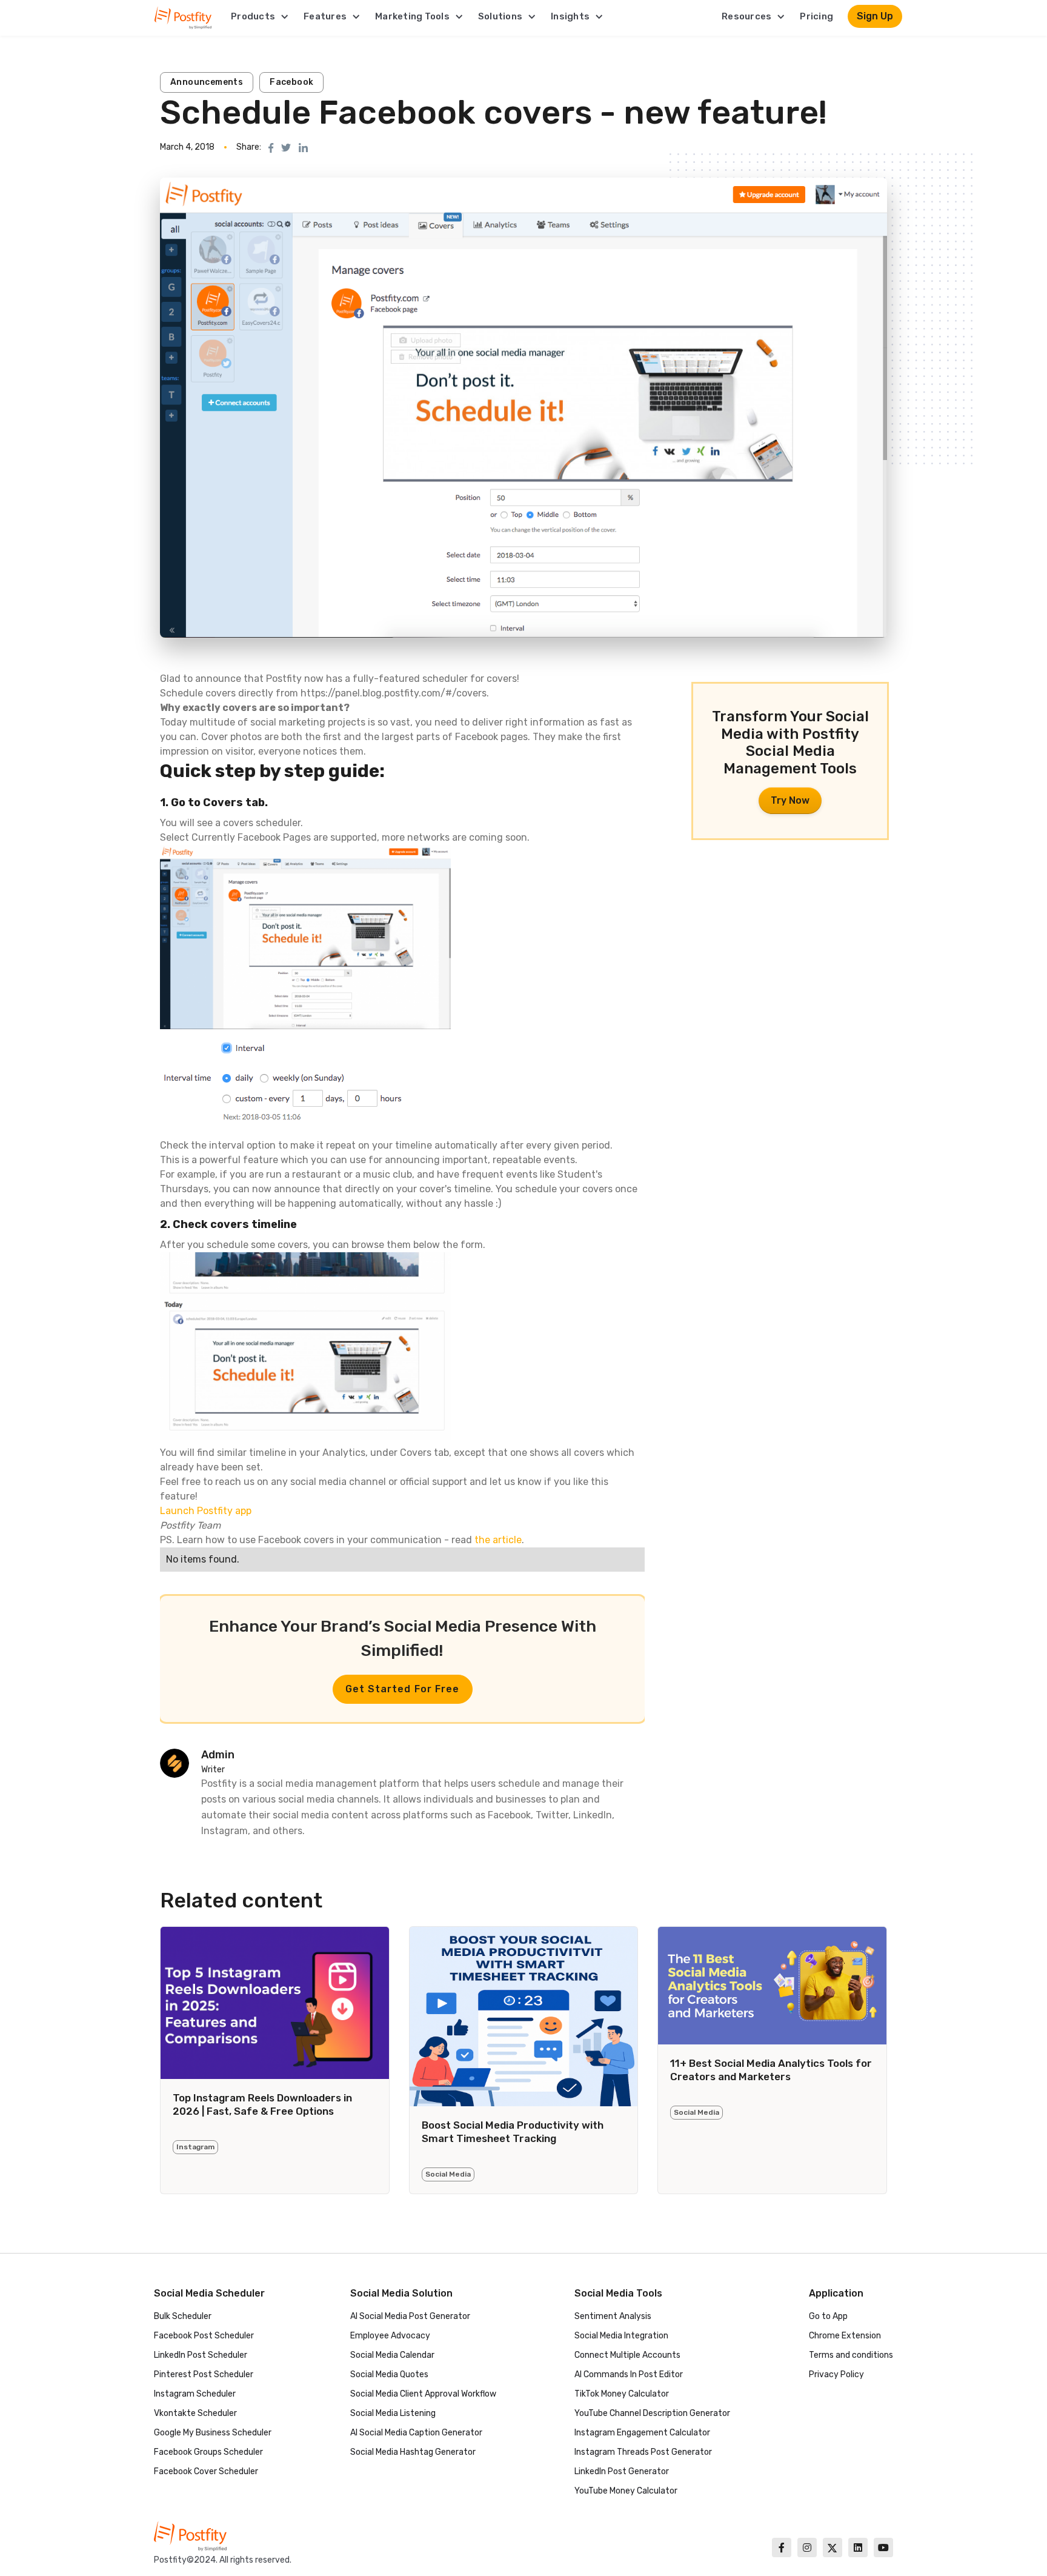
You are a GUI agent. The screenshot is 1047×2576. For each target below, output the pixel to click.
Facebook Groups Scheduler (208, 2452)
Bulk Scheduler (183, 2316)
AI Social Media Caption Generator (416, 2433)
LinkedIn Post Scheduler (201, 2355)
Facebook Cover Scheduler (206, 2471)
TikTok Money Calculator (622, 2394)
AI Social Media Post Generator (410, 2316)
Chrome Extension (845, 2336)
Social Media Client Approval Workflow (423, 2394)
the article (498, 1540)
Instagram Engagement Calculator (642, 2433)
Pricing (816, 16)
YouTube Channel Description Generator (652, 2413)
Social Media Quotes (389, 2374)
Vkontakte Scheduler (195, 2413)
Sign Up (875, 16)
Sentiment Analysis (613, 2316)
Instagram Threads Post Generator (643, 2452)
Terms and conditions (851, 2355)
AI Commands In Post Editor (629, 2374)
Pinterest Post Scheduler (204, 2374)
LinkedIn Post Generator (622, 2471)
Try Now (790, 800)
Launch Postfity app (206, 1511)
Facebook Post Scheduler (204, 2336)
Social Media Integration (621, 2336)
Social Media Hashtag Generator (413, 2452)
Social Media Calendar (392, 2355)
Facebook (291, 82)
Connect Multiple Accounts (627, 2355)
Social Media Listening (393, 2413)
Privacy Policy (836, 2374)
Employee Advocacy (390, 2336)
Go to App (828, 2316)
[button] (260, 16)
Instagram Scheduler (195, 2394)
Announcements (207, 82)
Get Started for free (403, 1689)
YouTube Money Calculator (626, 2491)
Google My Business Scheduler (213, 2433)
